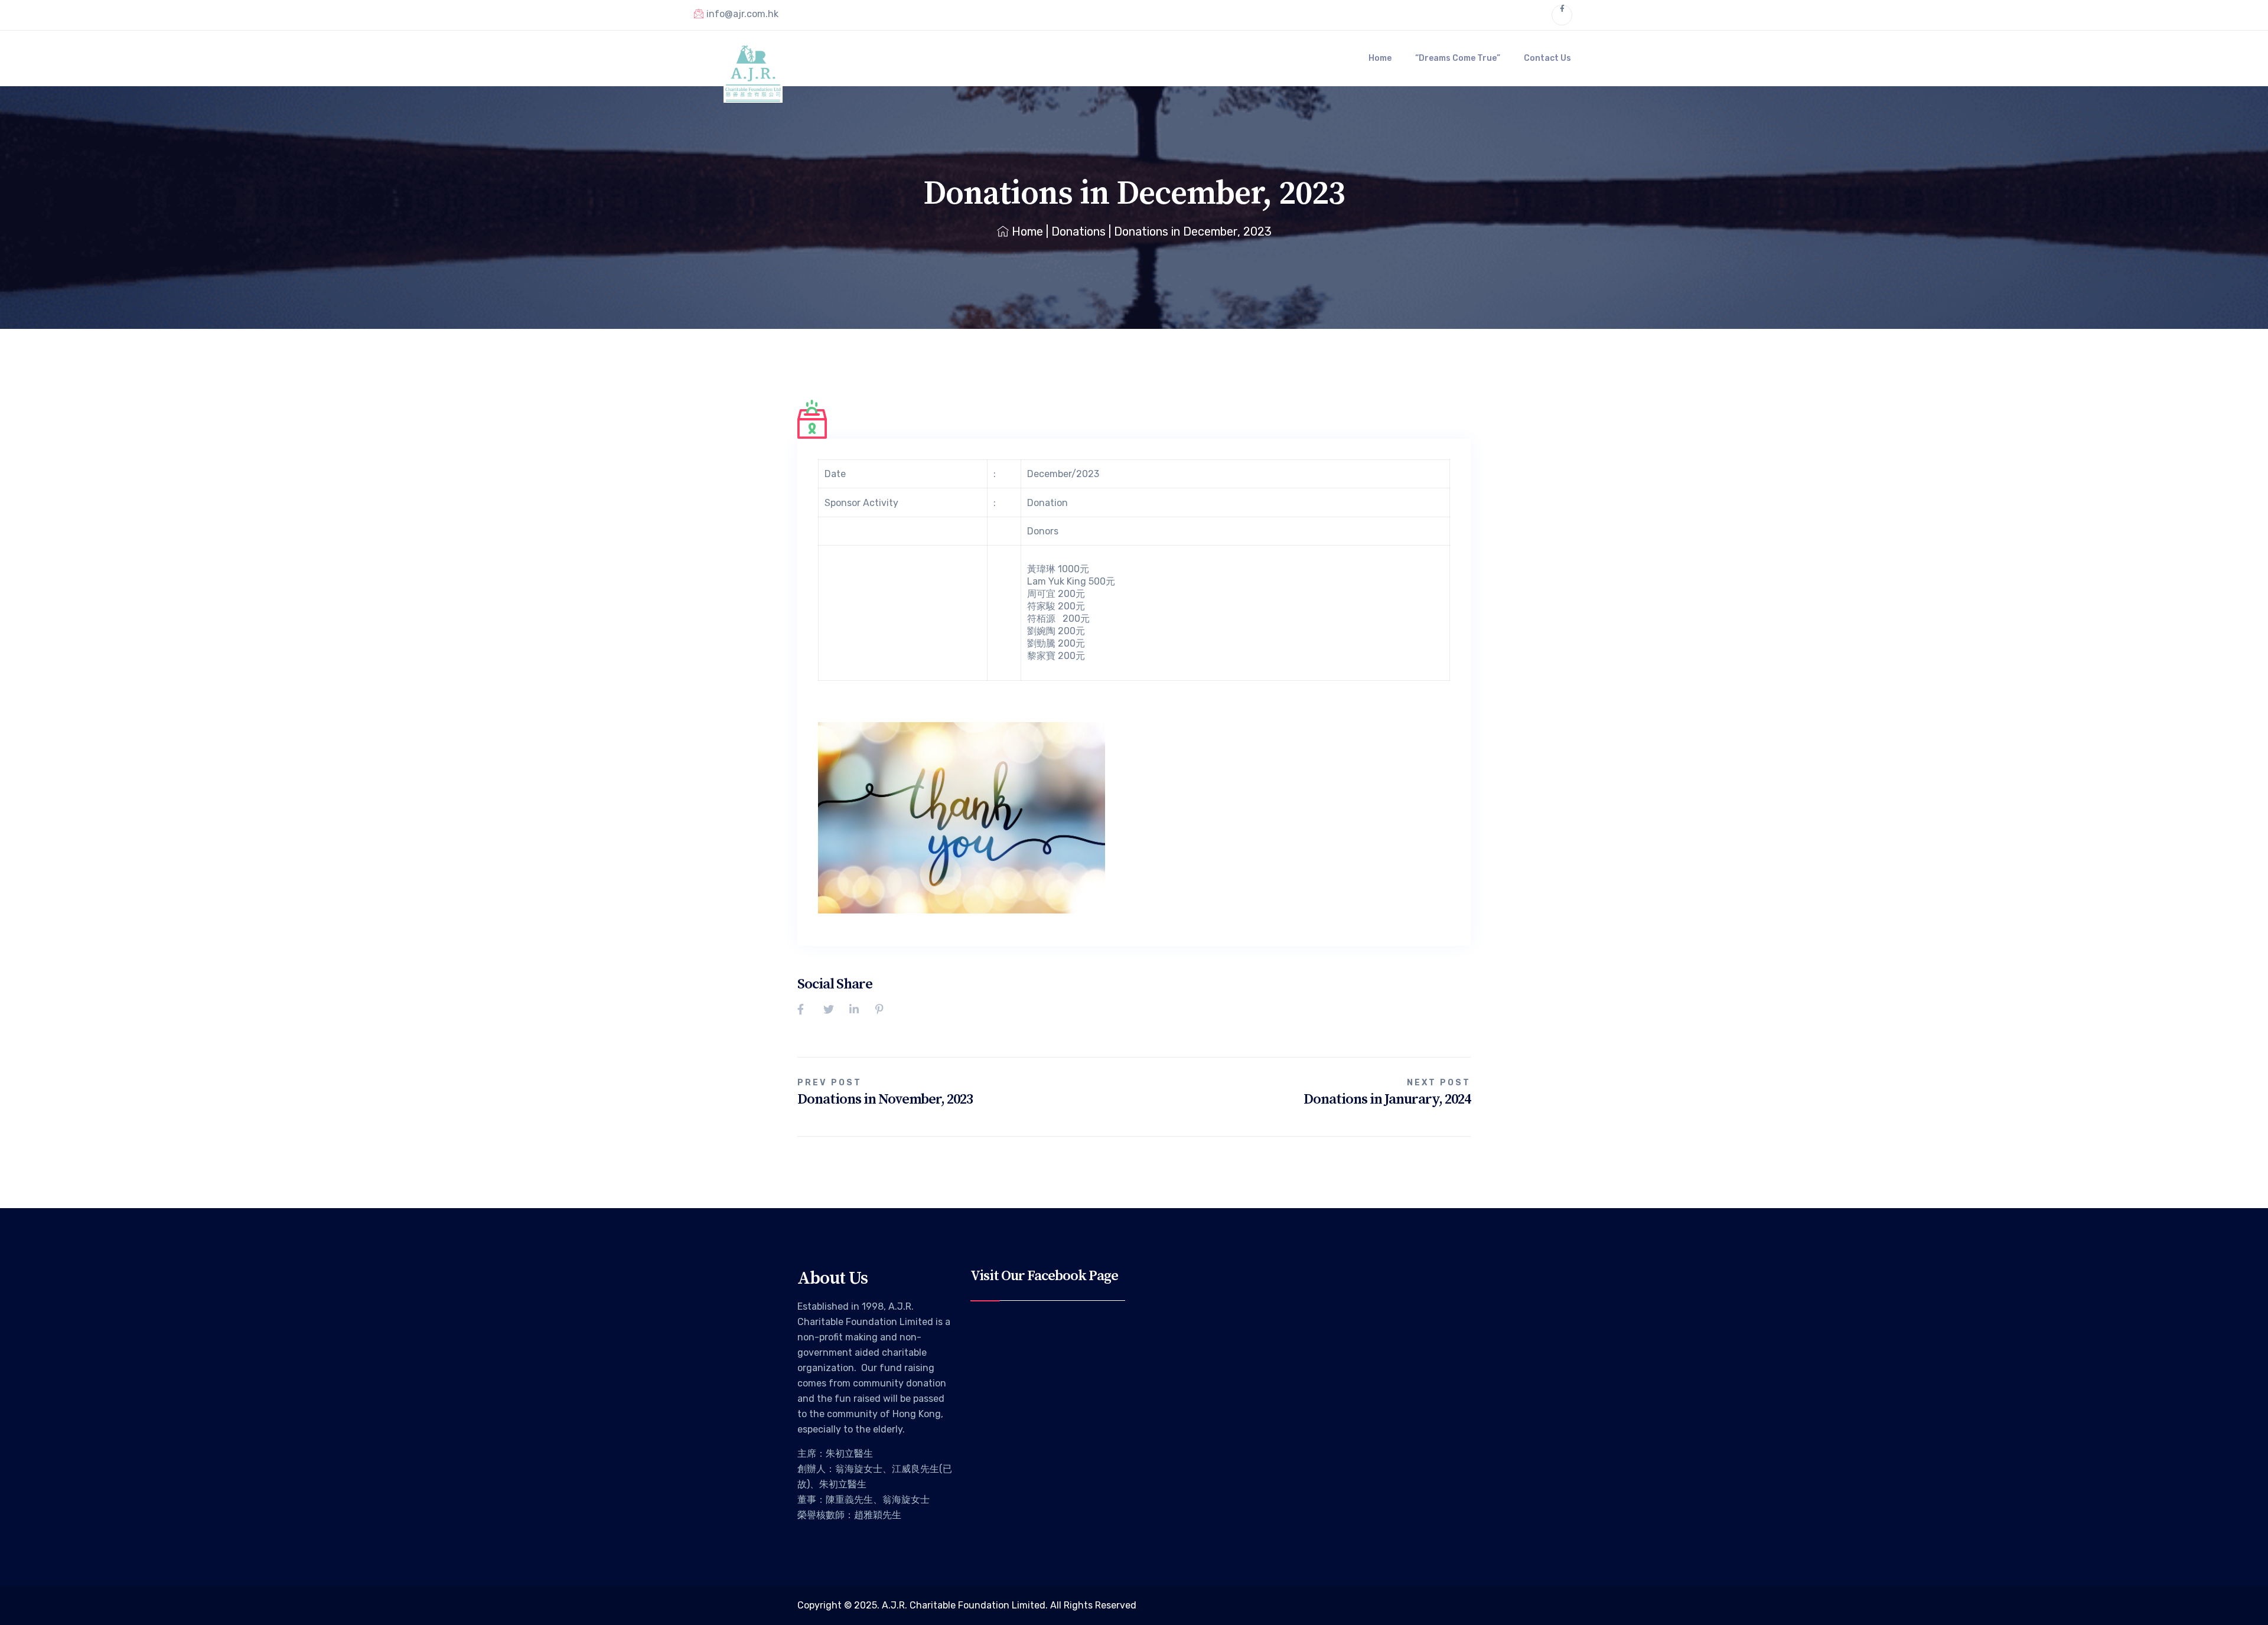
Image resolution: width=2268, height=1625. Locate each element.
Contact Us (1547, 58)
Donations (1078, 231)
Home (1380, 58)
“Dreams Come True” (1458, 58)
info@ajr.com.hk (742, 14)
